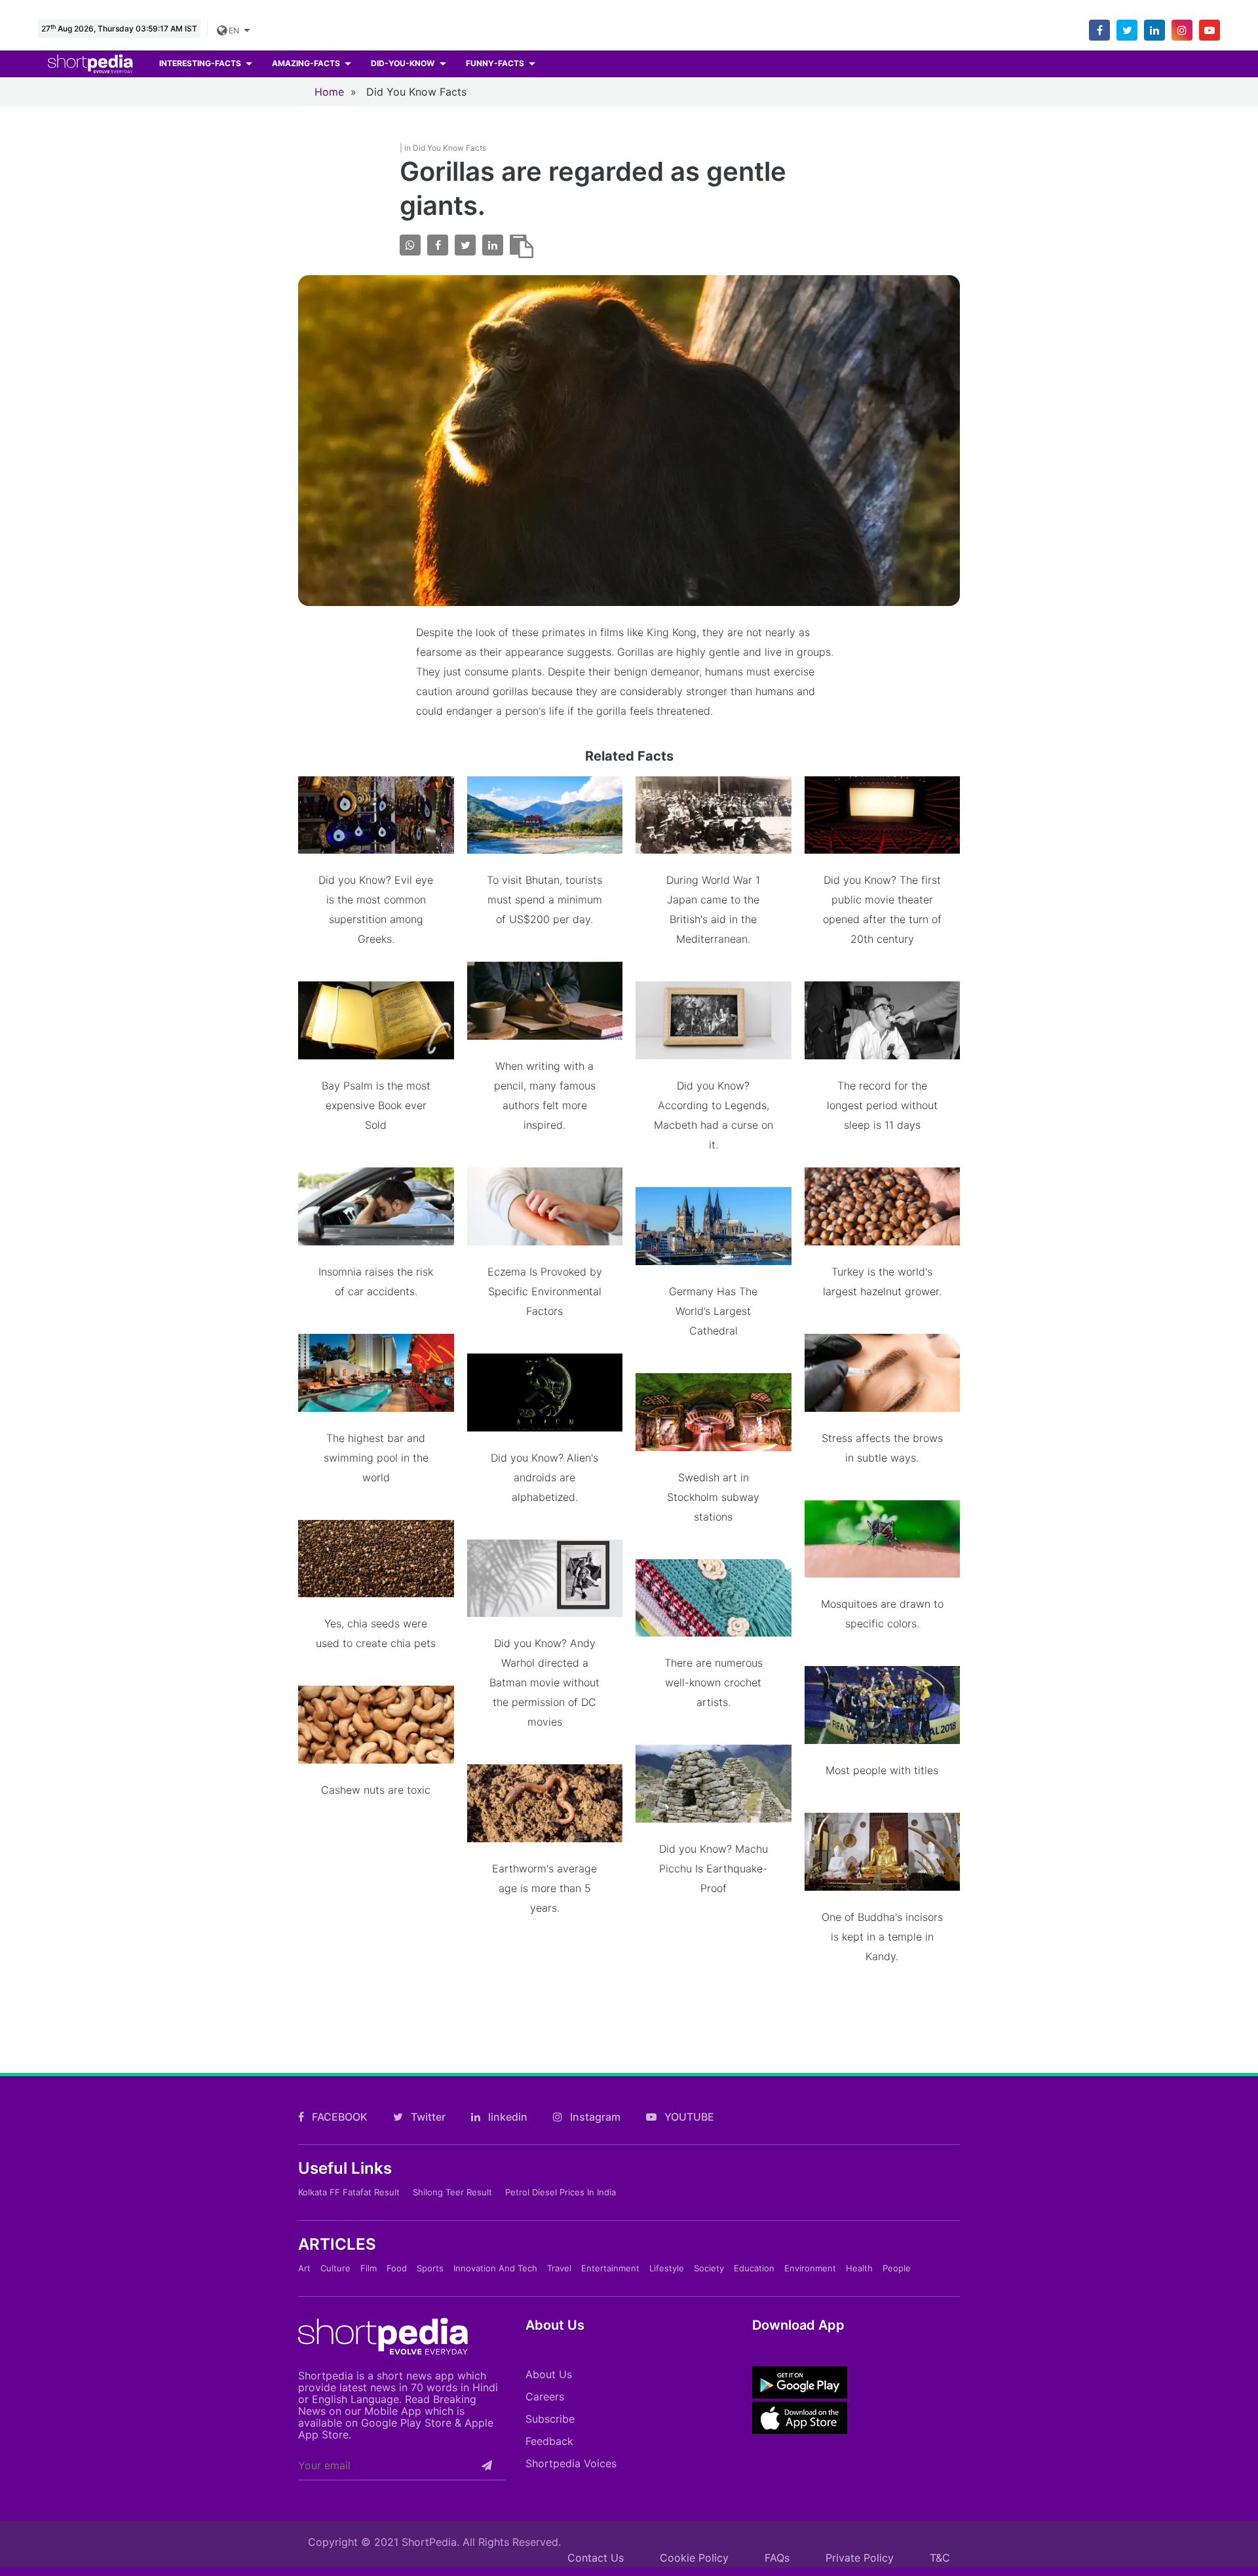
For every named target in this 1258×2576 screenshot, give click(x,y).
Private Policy (860, 2558)
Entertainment (610, 2268)
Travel (559, 2268)
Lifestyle (667, 2268)
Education (754, 2268)
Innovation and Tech (495, 2268)
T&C (940, 2558)
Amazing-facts (307, 63)
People (897, 2268)
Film (369, 2268)
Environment (810, 2268)
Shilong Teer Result (452, 2192)
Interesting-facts (201, 63)
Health (859, 2268)
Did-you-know (404, 63)
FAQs (777, 2558)
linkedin (506, 2117)
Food (397, 2268)
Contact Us (596, 2558)
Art (304, 2268)
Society (709, 2268)
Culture (335, 2268)
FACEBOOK (338, 2117)
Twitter (427, 2117)
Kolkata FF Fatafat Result (349, 2192)
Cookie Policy (694, 2558)
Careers (545, 2396)
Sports (430, 2268)
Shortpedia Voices (571, 2463)
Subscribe (550, 2419)
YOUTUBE (688, 2117)
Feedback (549, 2441)
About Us (549, 2374)
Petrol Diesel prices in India (561, 2192)
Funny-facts (496, 63)
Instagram (594, 2117)
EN (235, 30)
